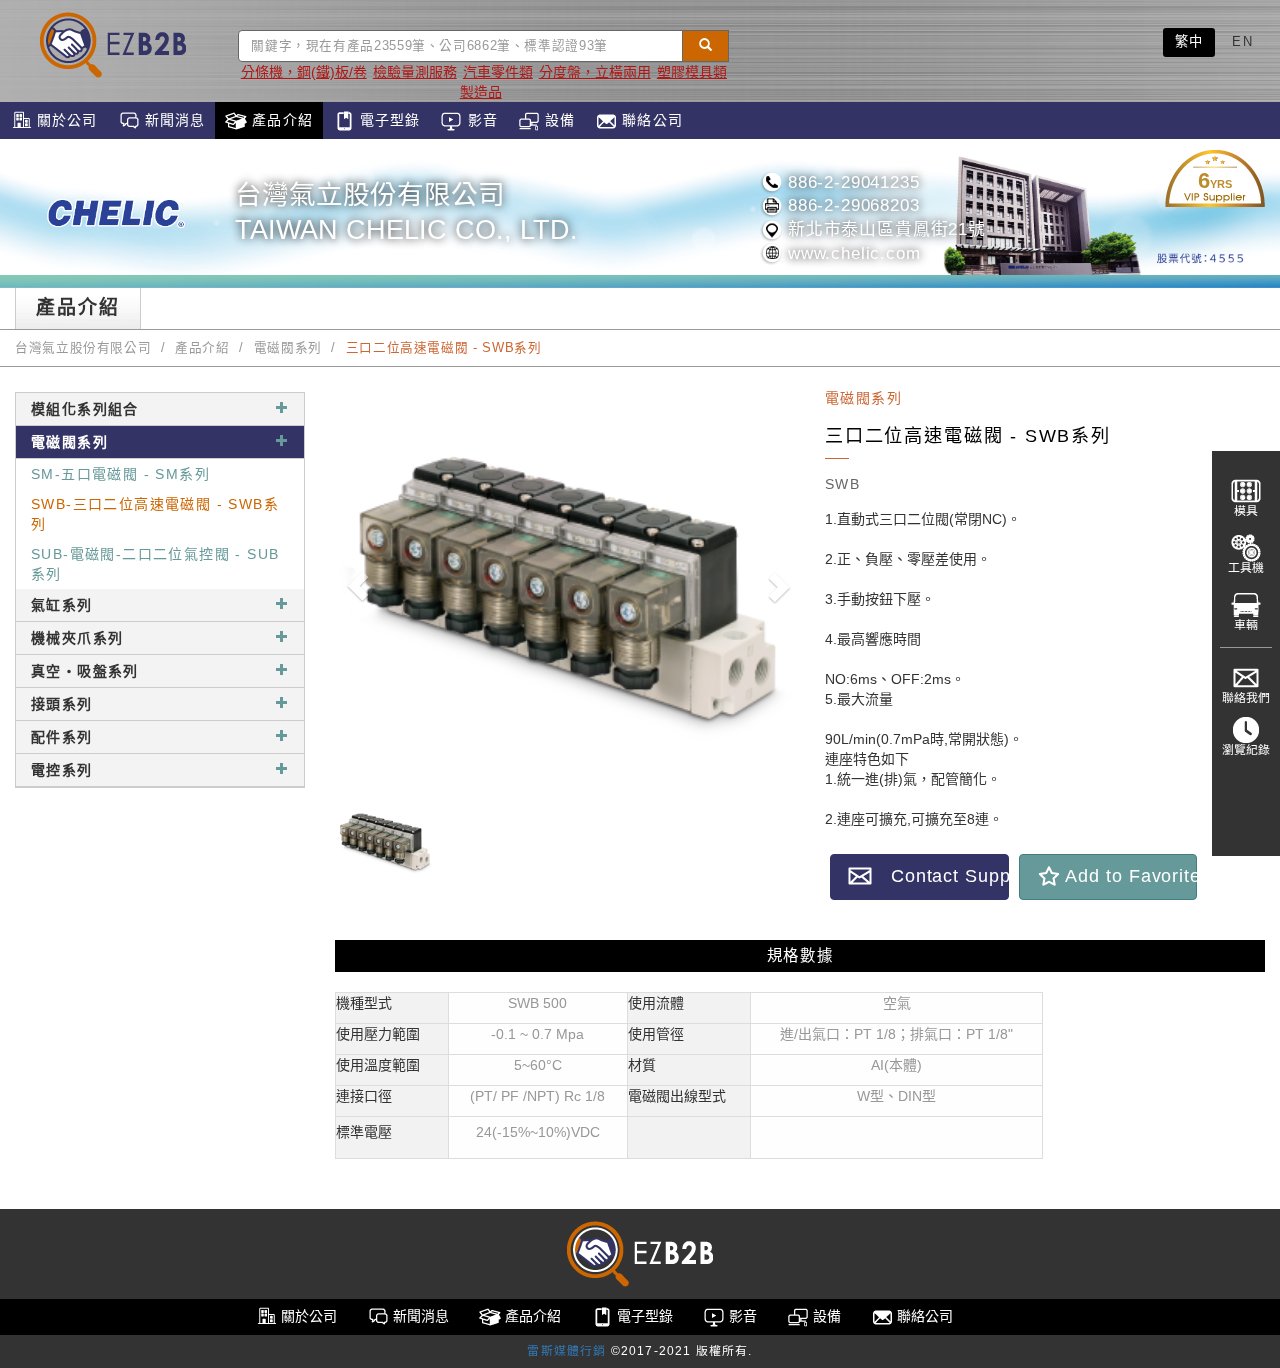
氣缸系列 (62, 605)
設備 (557, 120)
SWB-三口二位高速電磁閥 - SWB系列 (155, 514)
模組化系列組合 (85, 409)
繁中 (1189, 41)
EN (1242, 41)
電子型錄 (388, 120)
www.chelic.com (851, 253)
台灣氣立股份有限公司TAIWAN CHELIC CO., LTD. (406, 212)
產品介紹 (280, 120)
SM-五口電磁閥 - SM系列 (120, 474)
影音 (479, 120)
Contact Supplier (940, 876)
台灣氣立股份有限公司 (83, 348)
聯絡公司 (650, 120)
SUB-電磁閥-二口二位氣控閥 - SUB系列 (155, 564)
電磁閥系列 (288, 348)
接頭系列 (62, 704)
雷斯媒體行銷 (566, 1351)
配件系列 (62, 737)
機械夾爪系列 (77, 638)
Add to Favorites (1129, 876)
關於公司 (65, 120)
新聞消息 (173, 120)
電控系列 (62, 770)
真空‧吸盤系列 (85, 671)
